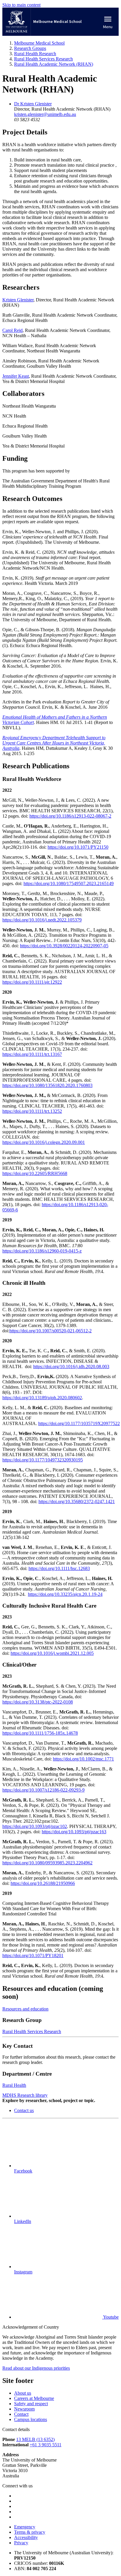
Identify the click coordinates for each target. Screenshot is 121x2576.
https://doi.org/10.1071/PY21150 (78, 847)
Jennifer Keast (16, 376)
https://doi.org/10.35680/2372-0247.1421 (77, 1501)
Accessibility (26, 2537)
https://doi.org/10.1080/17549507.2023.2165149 (69, 883)
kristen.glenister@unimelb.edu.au (45, 114)
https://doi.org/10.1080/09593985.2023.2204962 (47, 1863)
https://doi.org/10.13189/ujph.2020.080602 (42, 1398)
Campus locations (31, 2419)
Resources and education (25, 2009)
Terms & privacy (30, 2532)
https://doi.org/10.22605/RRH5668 (35, 1173)
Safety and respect (31, 2404)
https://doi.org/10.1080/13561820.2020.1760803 (47, 1085)
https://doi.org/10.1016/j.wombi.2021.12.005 (52, 1653)
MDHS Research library (25, 2095)
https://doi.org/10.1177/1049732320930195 (43, 1460)
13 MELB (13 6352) (35, 2439)
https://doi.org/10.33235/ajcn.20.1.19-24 (65, 1594)
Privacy (21, 2543)
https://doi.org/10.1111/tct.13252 (32, 1111)
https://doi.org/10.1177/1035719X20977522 (79, 1423)
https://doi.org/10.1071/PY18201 (33, 1955)
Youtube (110, 2317)
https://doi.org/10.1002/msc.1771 (83, 1759)
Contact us (24, 2110)
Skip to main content (21, 5)
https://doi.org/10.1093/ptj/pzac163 (74, 1832)
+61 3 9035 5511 (46, 2445)
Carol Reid (12, 330)
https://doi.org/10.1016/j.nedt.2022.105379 (42, 920)
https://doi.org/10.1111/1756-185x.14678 (40, 1733)
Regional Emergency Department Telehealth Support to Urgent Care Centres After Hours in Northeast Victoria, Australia (54, 743)
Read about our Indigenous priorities (36, 2368)
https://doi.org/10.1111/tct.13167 (32, 1054)
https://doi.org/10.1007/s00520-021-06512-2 (51, 1331)
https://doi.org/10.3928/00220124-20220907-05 (64, 946)
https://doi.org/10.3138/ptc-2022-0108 (38, 1702)
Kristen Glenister (18, 300)
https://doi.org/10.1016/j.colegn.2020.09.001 (44, 1142)
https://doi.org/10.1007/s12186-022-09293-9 (43, 1790)
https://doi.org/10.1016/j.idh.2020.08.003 (71, 1367)
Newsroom (24, 2409)
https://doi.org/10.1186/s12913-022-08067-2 (70, 816)
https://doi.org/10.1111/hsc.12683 (59, 1568)
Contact (21, 2414)
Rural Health (14, 2085)
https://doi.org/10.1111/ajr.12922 (32, 982)
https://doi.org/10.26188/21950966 (43, 1883)
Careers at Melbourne (34, 2398)
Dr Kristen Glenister (33, 104)
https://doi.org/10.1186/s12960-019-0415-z (42, 1251)
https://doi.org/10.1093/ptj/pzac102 (35, 1826)
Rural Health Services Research (32, 2031)
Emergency (25, 2527)
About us (23, 2393)
